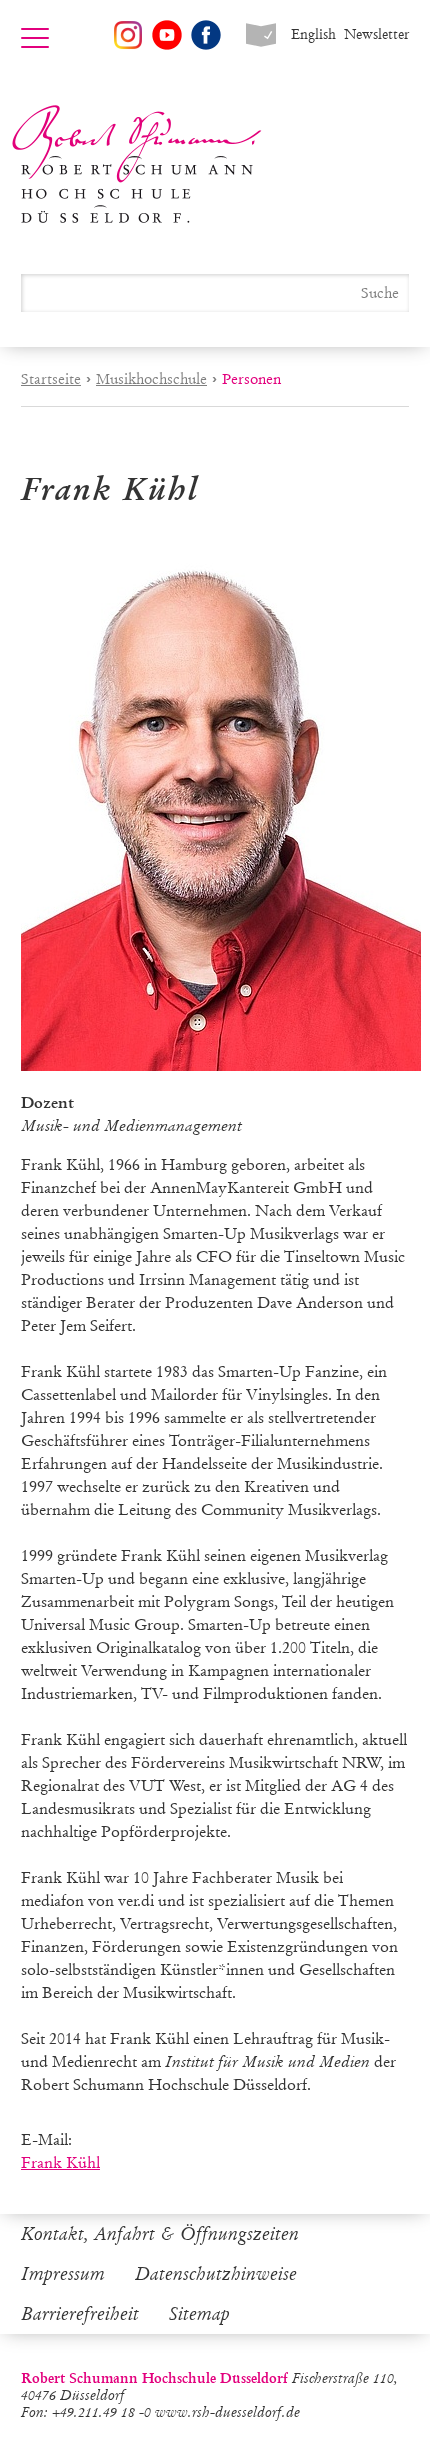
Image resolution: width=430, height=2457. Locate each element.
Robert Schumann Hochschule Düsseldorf (137, 164)
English (313, 34)
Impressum (63, 2274)
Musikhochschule (151, 379)
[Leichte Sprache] (261, 35)
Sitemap (199, 2314)
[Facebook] (206, 35)
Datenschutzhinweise (216, 2274)
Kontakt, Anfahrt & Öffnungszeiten (160, 2234)
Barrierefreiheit (80, 2314)
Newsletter (376, 34)
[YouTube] (167, 35)
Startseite (51, 379)
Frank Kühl (60, 2162)
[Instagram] (128, 35)
